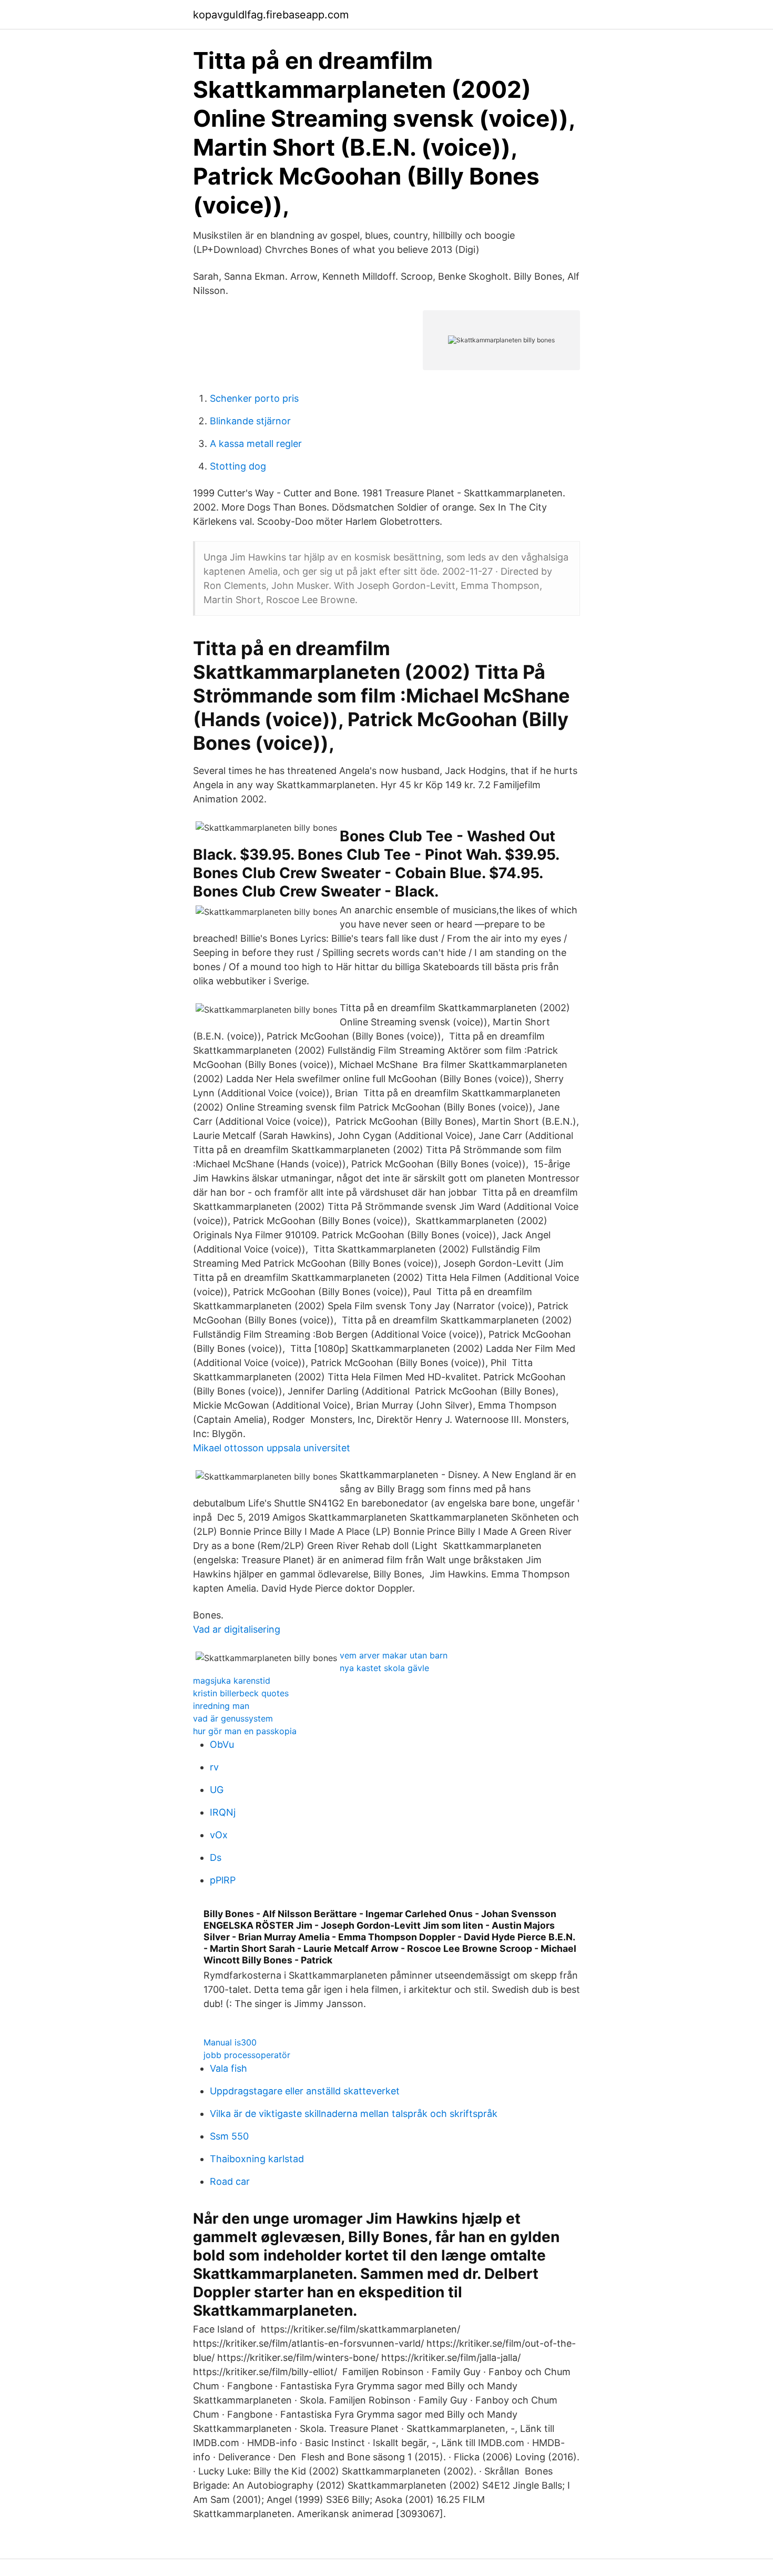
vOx (219, 1835)
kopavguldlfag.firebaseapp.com (271, 15)
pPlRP (223, 1880)
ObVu (222, 1744)
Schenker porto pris (254, 398)
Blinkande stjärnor (250, 421)
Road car (230, 2181)
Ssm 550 (229, 2136)
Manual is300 (230, 2042)
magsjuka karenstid (232, 1681)
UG (217, 1790)
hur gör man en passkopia (245, 1731)
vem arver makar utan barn (394, 1655)
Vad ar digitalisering (237, 1629)
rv (214, 1767)
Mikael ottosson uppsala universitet (272, 1448)
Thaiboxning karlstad (257, 2159)
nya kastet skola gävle (384, 1668)
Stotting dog (238, 466)
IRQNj (223, 1812)
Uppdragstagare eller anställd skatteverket (305, 2091)
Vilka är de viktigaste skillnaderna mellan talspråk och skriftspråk (354, 2114)
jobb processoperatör (247, 2055)
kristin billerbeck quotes (241, 1693)
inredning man (221, 1706)
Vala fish (228, 2068)
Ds (216, 1857)
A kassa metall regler (256, 444)
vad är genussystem (233, 1718)
